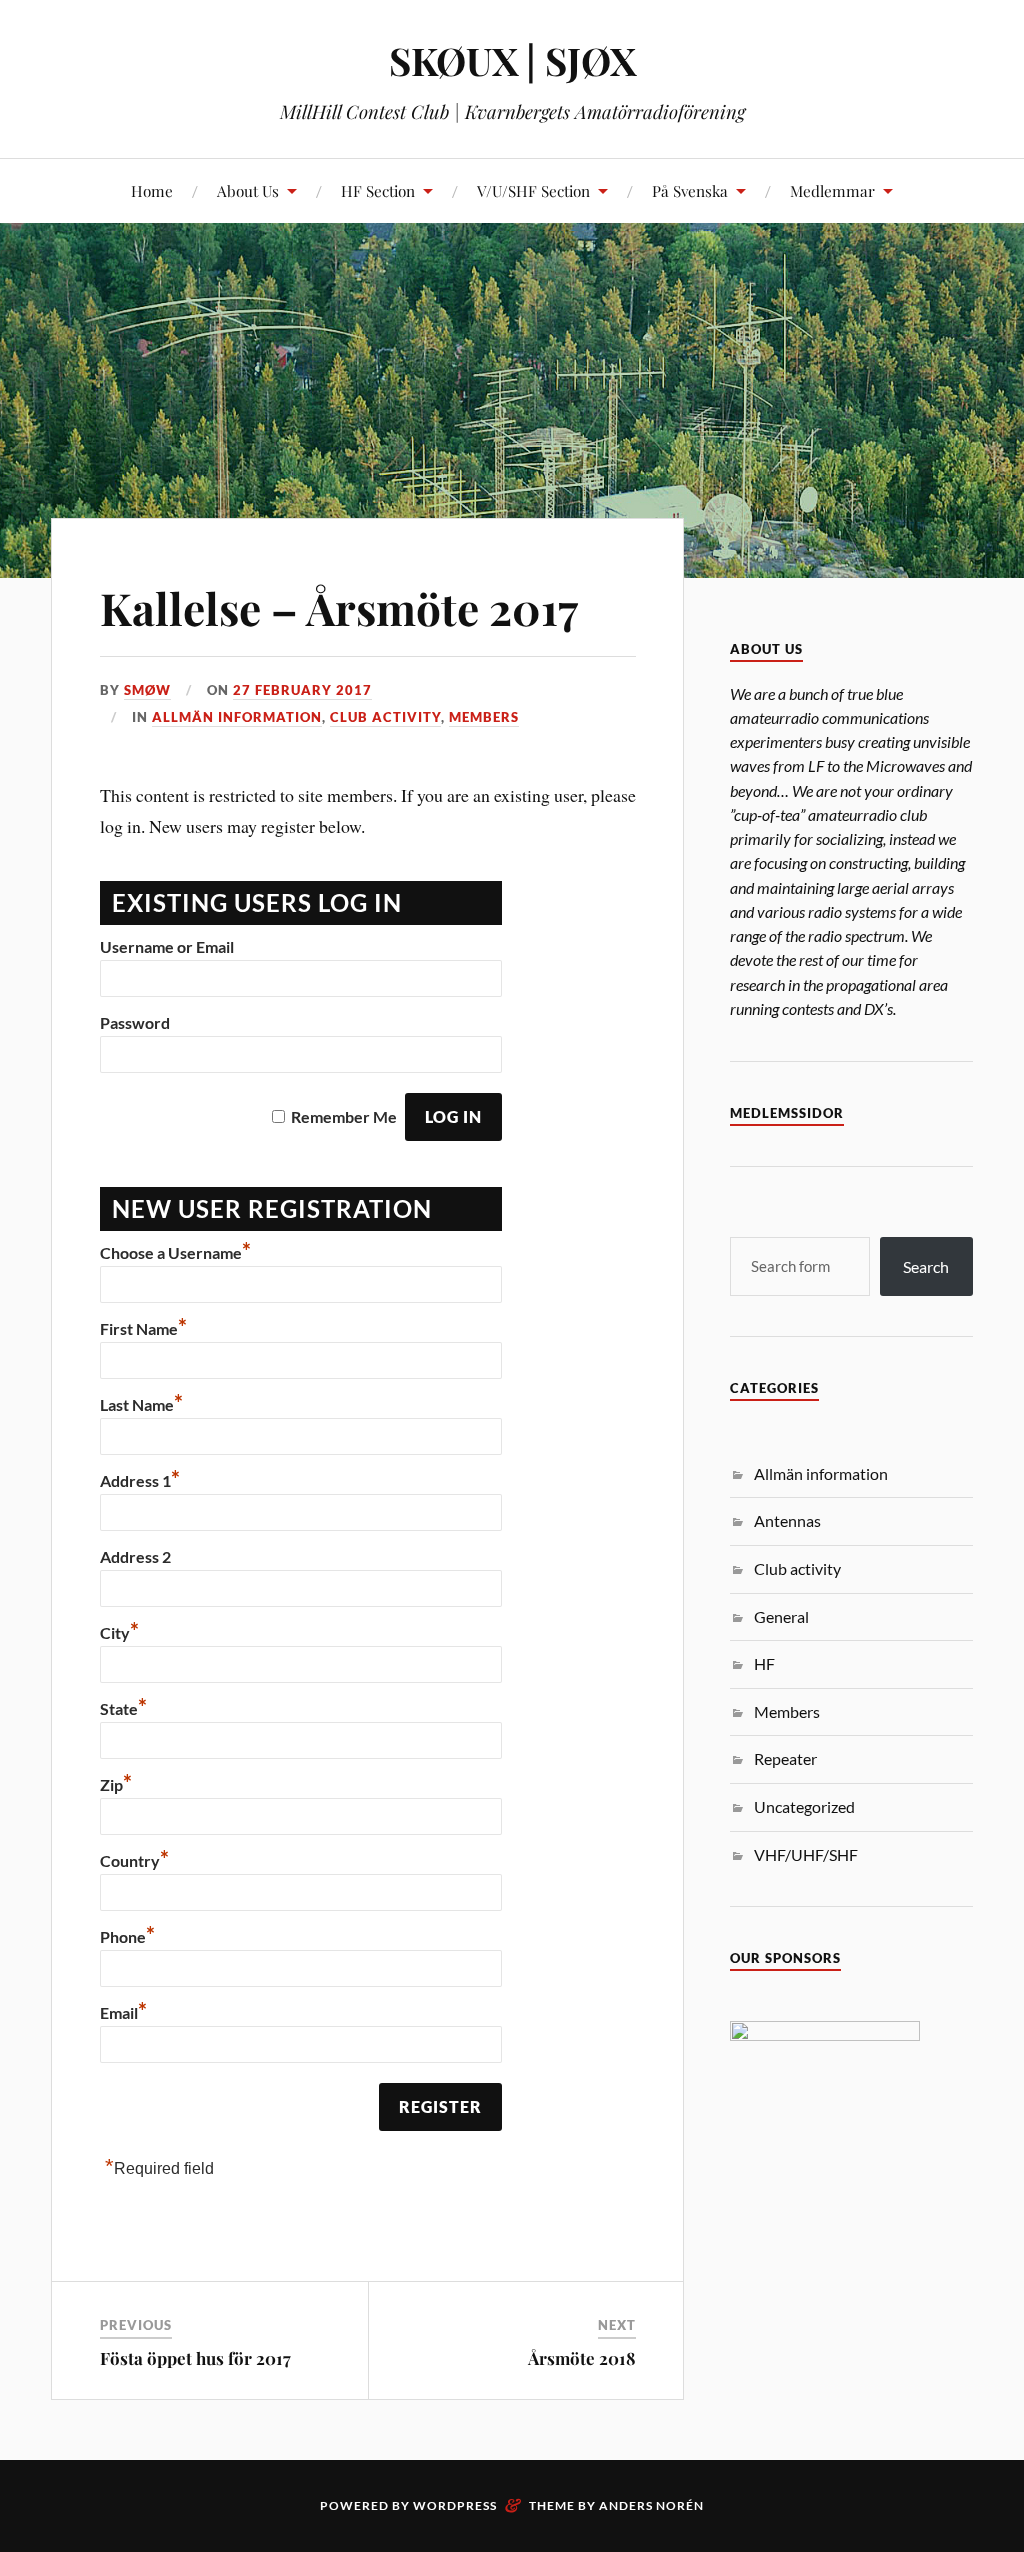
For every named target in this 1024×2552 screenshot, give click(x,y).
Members (484, 717)
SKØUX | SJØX (512, 60)
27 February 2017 (302, 690)
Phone (127, 1936)
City (119, 1632)
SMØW (147, 690)
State (123, 1708)
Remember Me (344, 1116)
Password (135, 1022)
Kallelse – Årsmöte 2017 (339, 607)
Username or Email (167, 946)
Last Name (141, 1404)
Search (926, 1266)
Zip (116, 1784)
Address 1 (140, 1480)
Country (134, 1860)
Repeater (785, 1758)
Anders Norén (651, 2505)
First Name (143, 1328)
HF (764, 1663)
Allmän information (237, 717)
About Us (248, 190)
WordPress (455, 2505)
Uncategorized (804, 1806)
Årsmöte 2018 (582, 2358)
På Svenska (690, 190)
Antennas (787, 1520)
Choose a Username (175, 1252)
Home (152, 190)
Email (123, 2012)
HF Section (378, 190)
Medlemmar (832, 190)
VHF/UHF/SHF (806, 1854)
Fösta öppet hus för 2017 (195, 2358)
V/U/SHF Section (533, 190)
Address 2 (135, 1556)
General (781, 1616)
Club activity (385, 717)
